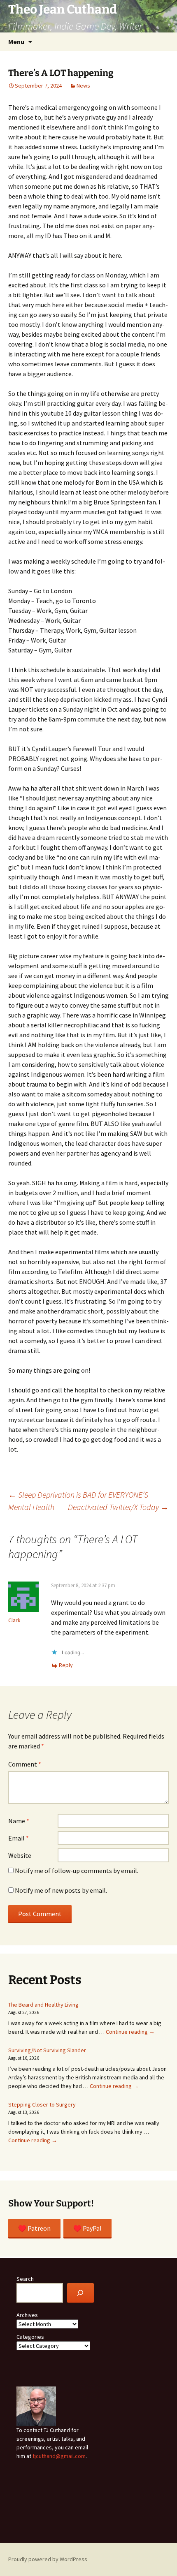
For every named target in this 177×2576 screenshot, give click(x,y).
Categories (30, 2337)
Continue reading (130, 2032)
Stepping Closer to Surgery (42, 2104)
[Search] (80, 2293)
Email (19, 1838)
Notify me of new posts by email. (61, 1890)
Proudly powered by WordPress (48, 2559)
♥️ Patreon (34, 2228)
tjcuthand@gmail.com (59, 2456)
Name (19, 1821)
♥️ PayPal (87, 2228)
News (83, 86)
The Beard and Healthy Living (43, 2005)
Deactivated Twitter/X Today (118, 1507)
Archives (27, 2315)
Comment (25, 1764)
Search (25, 2279)
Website (20, 1855)
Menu (16, 42)
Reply (66, 1665)
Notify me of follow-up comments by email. (77, 1871)
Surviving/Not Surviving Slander (47, 2050)
